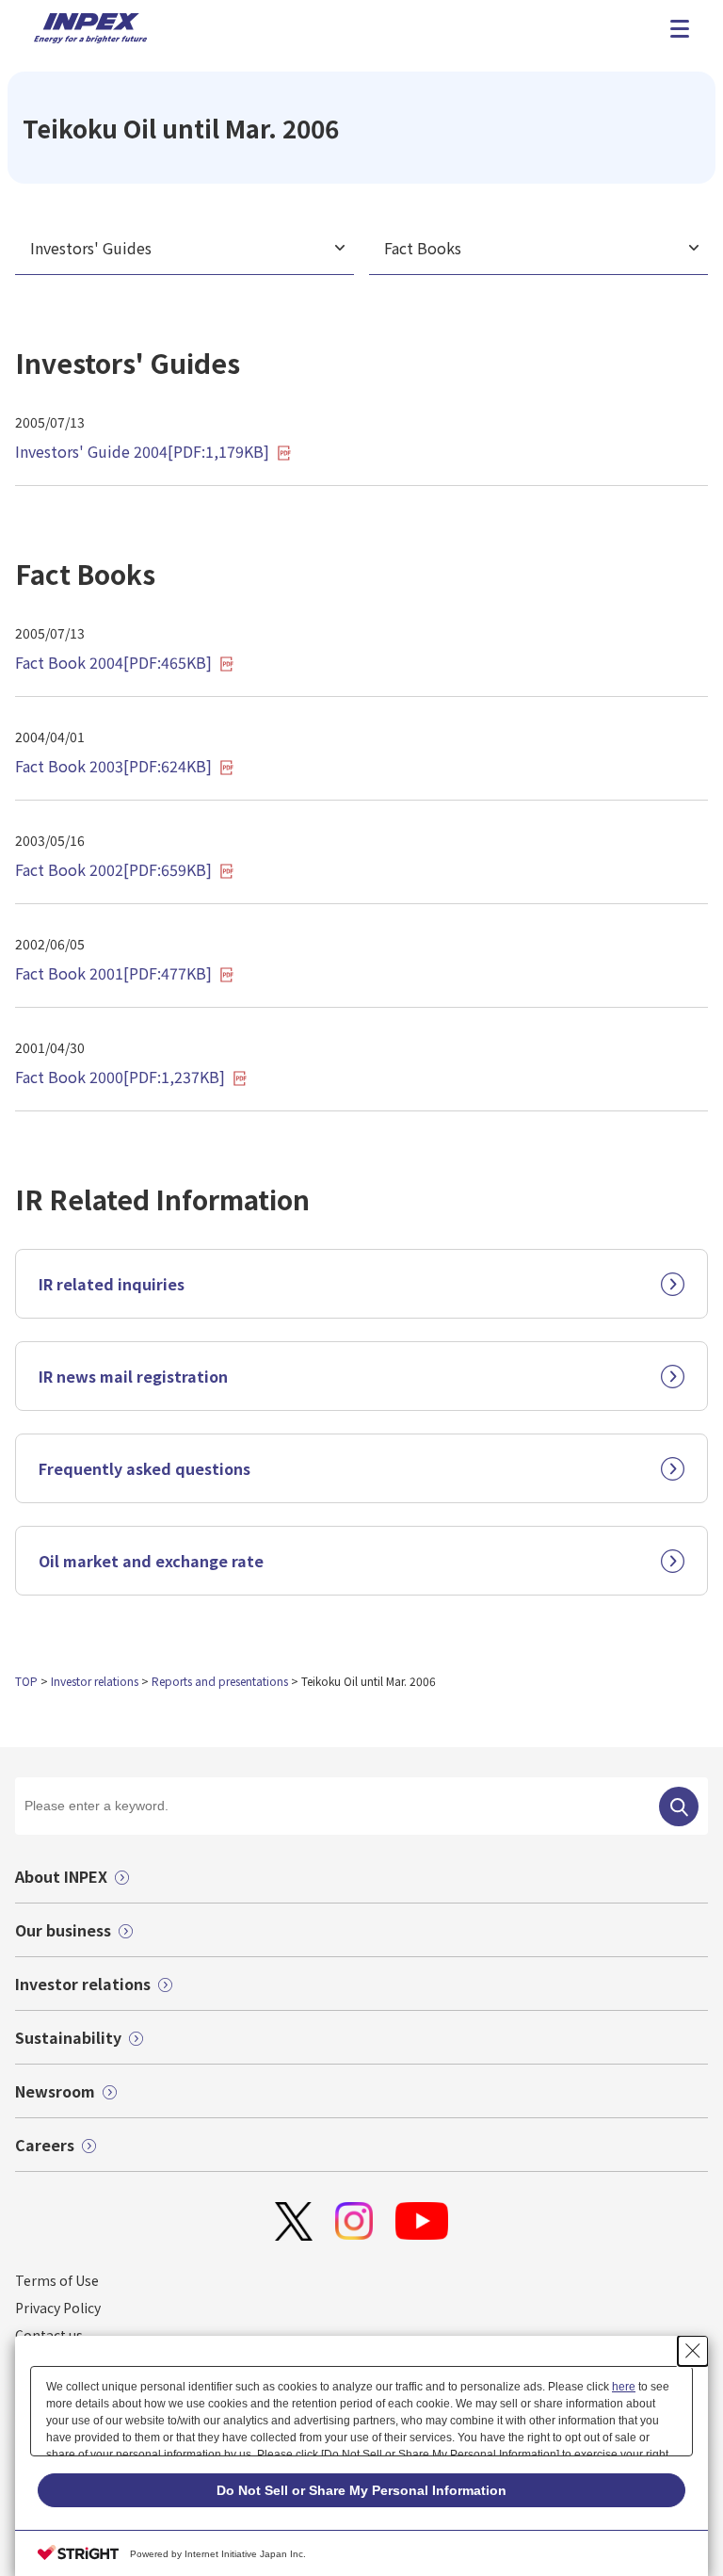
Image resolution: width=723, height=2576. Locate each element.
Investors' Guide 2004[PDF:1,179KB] (142, 451)
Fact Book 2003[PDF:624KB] (113, 766)
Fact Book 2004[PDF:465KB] (113, 662)
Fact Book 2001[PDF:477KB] (113, 973)
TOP (26, 1681)
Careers (45, 2145)
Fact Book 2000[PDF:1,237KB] (120, 1077)
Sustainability (68, 2037)
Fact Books (423, 248)
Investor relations (95, 1681)
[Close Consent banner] (693, 2351)
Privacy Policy (58, 2308)
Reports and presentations (220, 1681)
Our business (63, 1930)
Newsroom (55, 2091)
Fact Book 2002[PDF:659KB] (113, 869)
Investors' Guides (91, 248)
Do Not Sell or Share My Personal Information (361, 2490)
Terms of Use (57, 2280)
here (624, 2387)
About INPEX (61, 1876)
